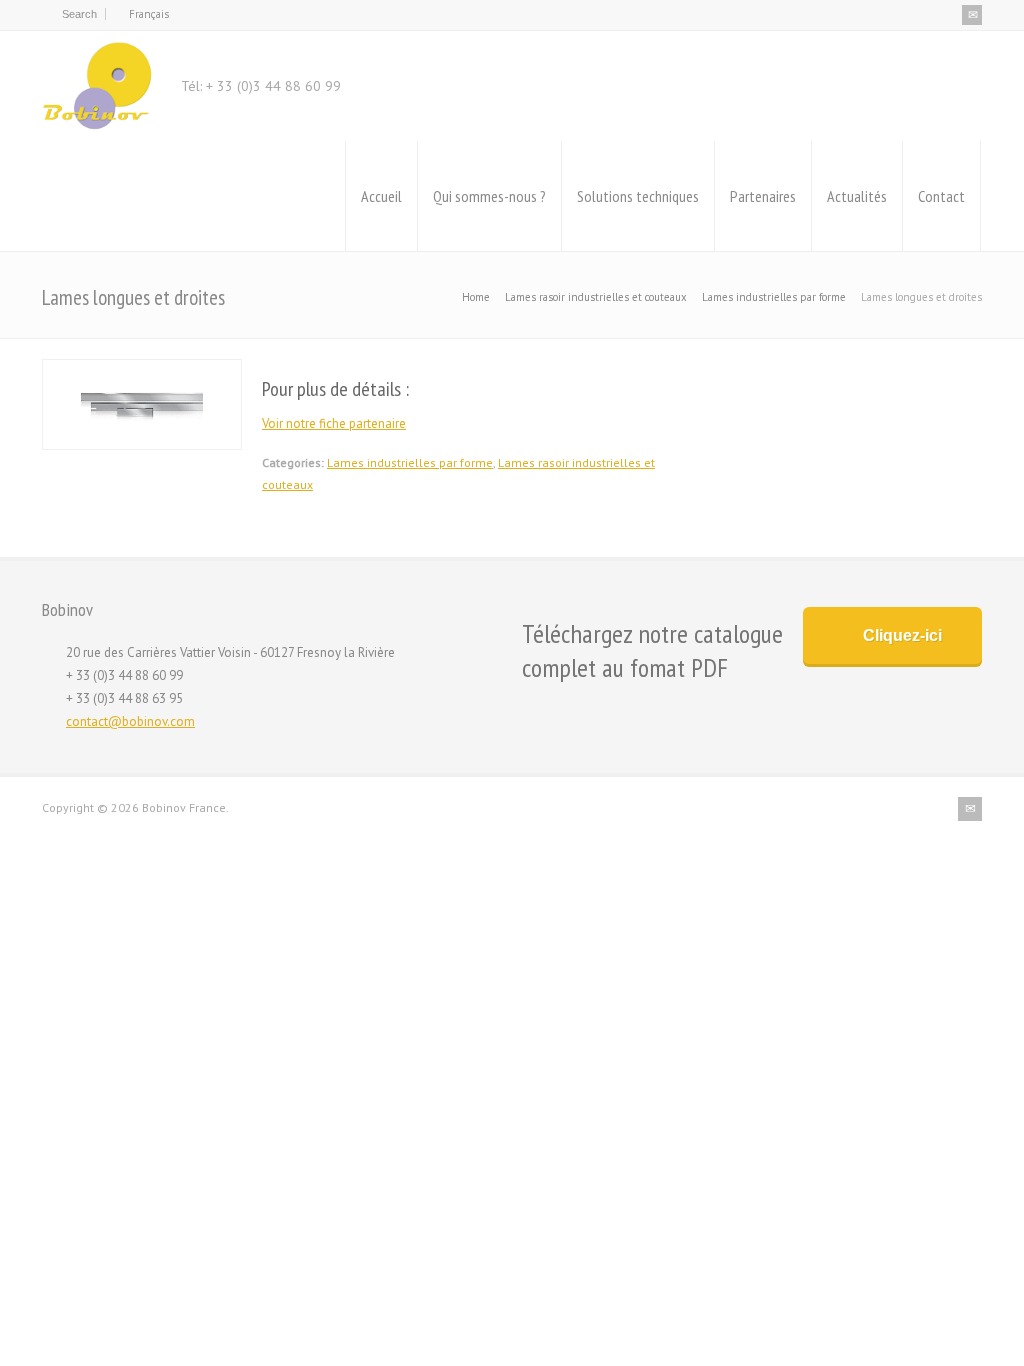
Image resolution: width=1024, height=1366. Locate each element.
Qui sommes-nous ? (489, 196)
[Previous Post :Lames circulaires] (783, 378)
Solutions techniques (638, 196)
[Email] (972, 15)
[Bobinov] (97, 86)
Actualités (857, 196)
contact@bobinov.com (130, 721)
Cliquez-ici (902, 635)
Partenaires (763, 196)
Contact (941, 196)
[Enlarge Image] (142, 370)
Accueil (381, 196)
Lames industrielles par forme (410, 462)
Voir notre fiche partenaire (334, 423)
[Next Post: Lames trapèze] (918, 378)
